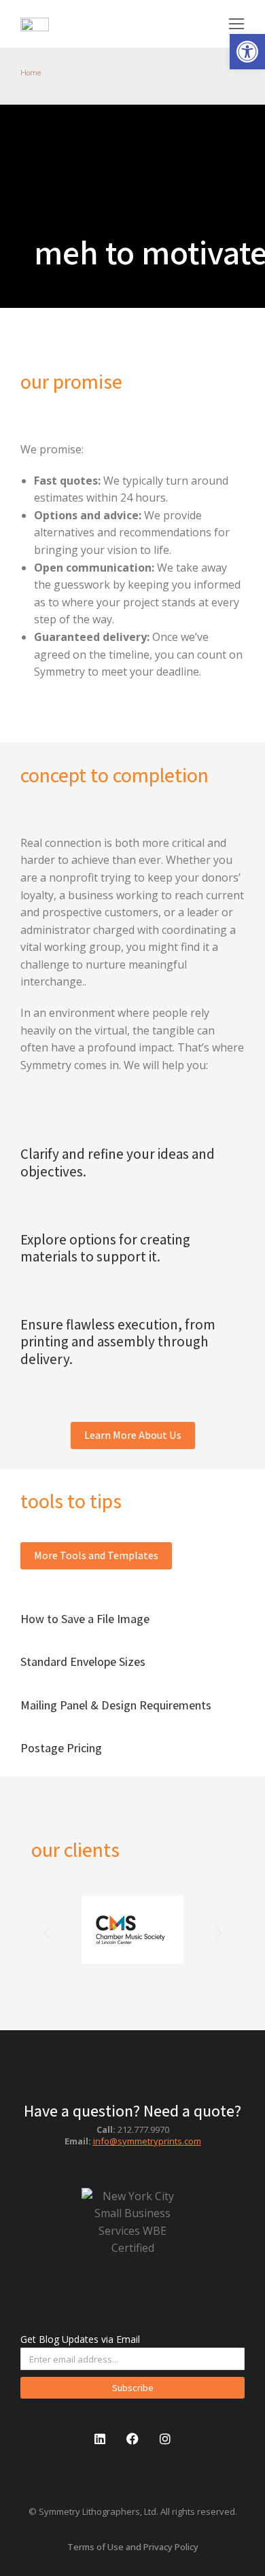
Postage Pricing (61, 1748)
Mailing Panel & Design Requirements (116, 1705)
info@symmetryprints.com (147, 2141)
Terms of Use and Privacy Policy (133, 2547)
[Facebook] (132, 2439)
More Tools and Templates (96, 1555)
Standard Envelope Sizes (83, 1661)
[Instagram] (165, 2439)
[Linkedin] (100, 2439)
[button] (247, 52)
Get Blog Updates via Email (80, 2339)
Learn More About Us (133, 1435)
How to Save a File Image (85, 1619)
